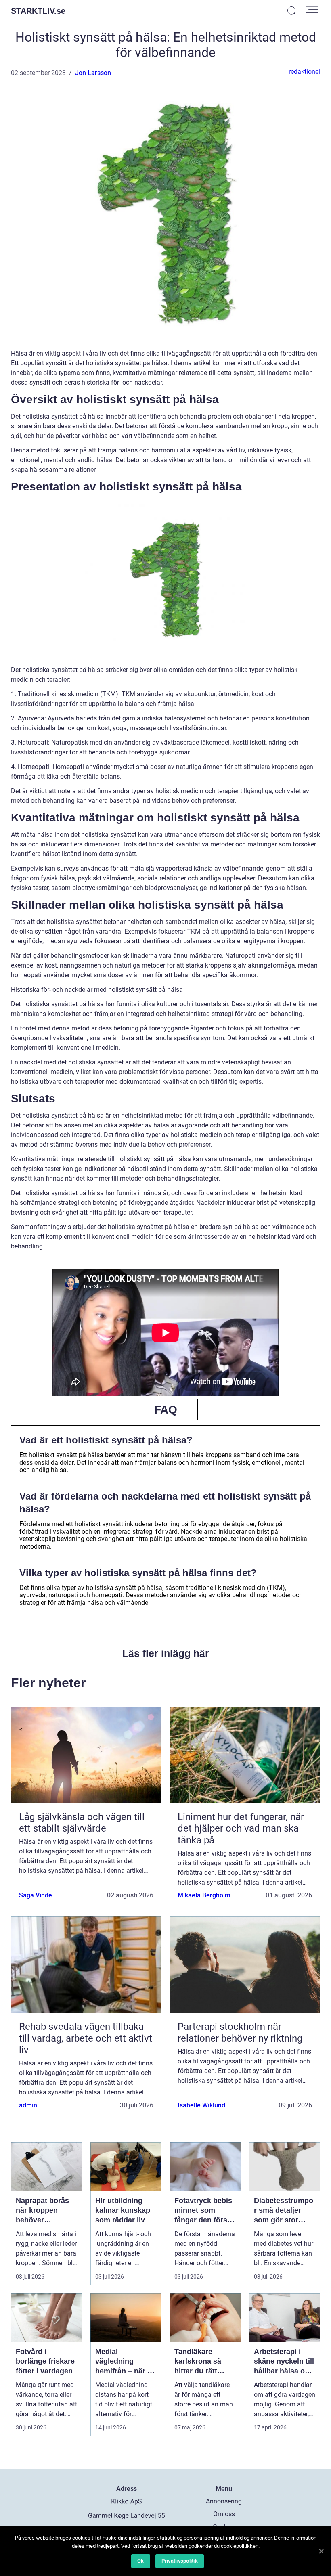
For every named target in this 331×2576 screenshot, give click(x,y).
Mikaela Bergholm (204, 1895)
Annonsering (224, 2501)
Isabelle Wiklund (201, 2105)
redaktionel (304, 72)
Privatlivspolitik (180, 2561)
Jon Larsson (93, 73)
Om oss (224, 2514)
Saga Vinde (36, 1895)
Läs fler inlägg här (166, 1653)
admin (28, 2105)
